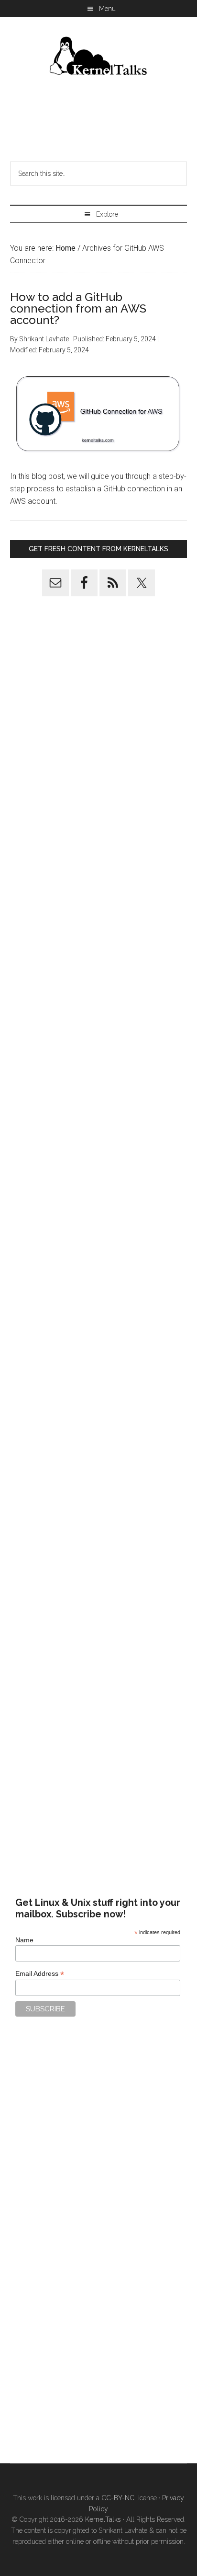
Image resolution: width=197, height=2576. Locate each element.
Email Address (40, 1974)
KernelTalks (103, 2519)
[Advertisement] (98, 122)
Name (24, 1940)
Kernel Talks (99, 58)
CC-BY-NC (118, 2498)
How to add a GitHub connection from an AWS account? (78, 308)
